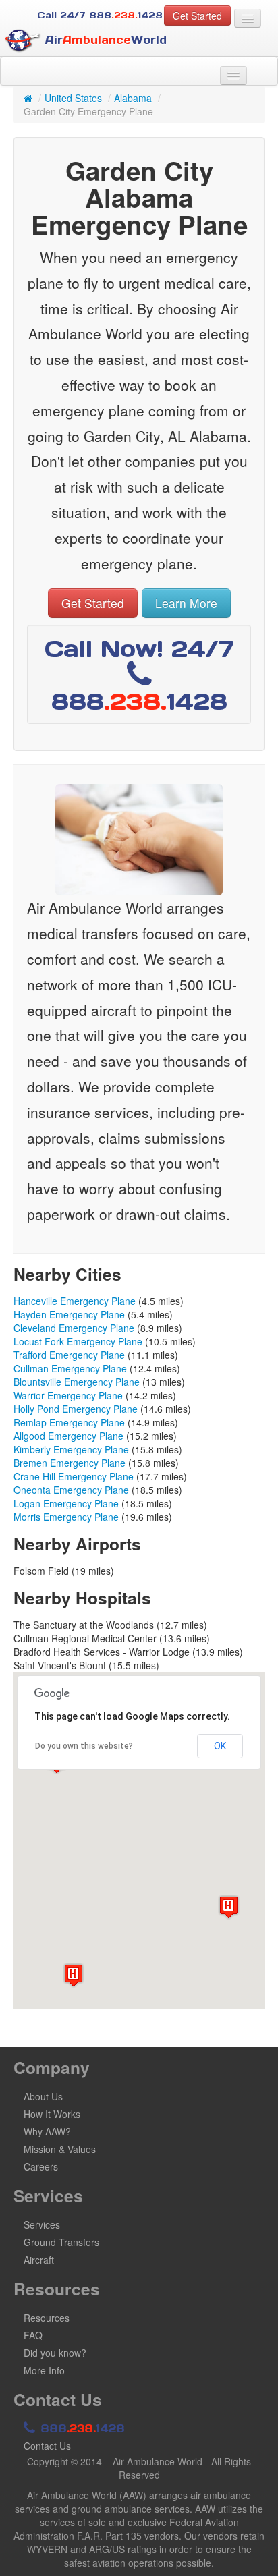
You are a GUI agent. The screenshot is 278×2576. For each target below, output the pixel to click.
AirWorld (104, 40)
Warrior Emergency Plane (68, 1395)
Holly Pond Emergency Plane (76, 1409)
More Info (44, 2370)
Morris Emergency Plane (66, 1517)
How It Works (52, 2114)
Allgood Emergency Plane (68, 1436)
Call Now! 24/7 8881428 (139, 675)
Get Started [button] (197, 16)
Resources (47, 2318)
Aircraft (39, 2260)
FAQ (33, 2335)
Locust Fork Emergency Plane (78, 1341)
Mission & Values (60, 2149)
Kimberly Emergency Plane (71, 1449)
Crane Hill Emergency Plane (74, 1476)
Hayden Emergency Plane (69, 1314)
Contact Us (47, 2446)
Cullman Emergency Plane (70, 1368)
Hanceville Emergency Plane (75, 1301)
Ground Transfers (61, 2242)
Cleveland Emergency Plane (74, 1328)
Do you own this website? (84, 1746)
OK (220, 1746)
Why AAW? (47, 2131)
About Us (43, 2096)
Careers (41, 2166)
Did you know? (55, 2353)
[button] (74, 1975)
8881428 (81, 2428)
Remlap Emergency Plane (69, 1422)
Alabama (133, 98)
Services (42, 2224)
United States (73, 98)
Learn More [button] (186, 603)
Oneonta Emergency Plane (71, 1490)
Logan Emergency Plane (66, 1503)
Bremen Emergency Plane (69, 1463)
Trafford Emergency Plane (69, 1355)
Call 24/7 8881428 (100, 15)
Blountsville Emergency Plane (77, 1382)
